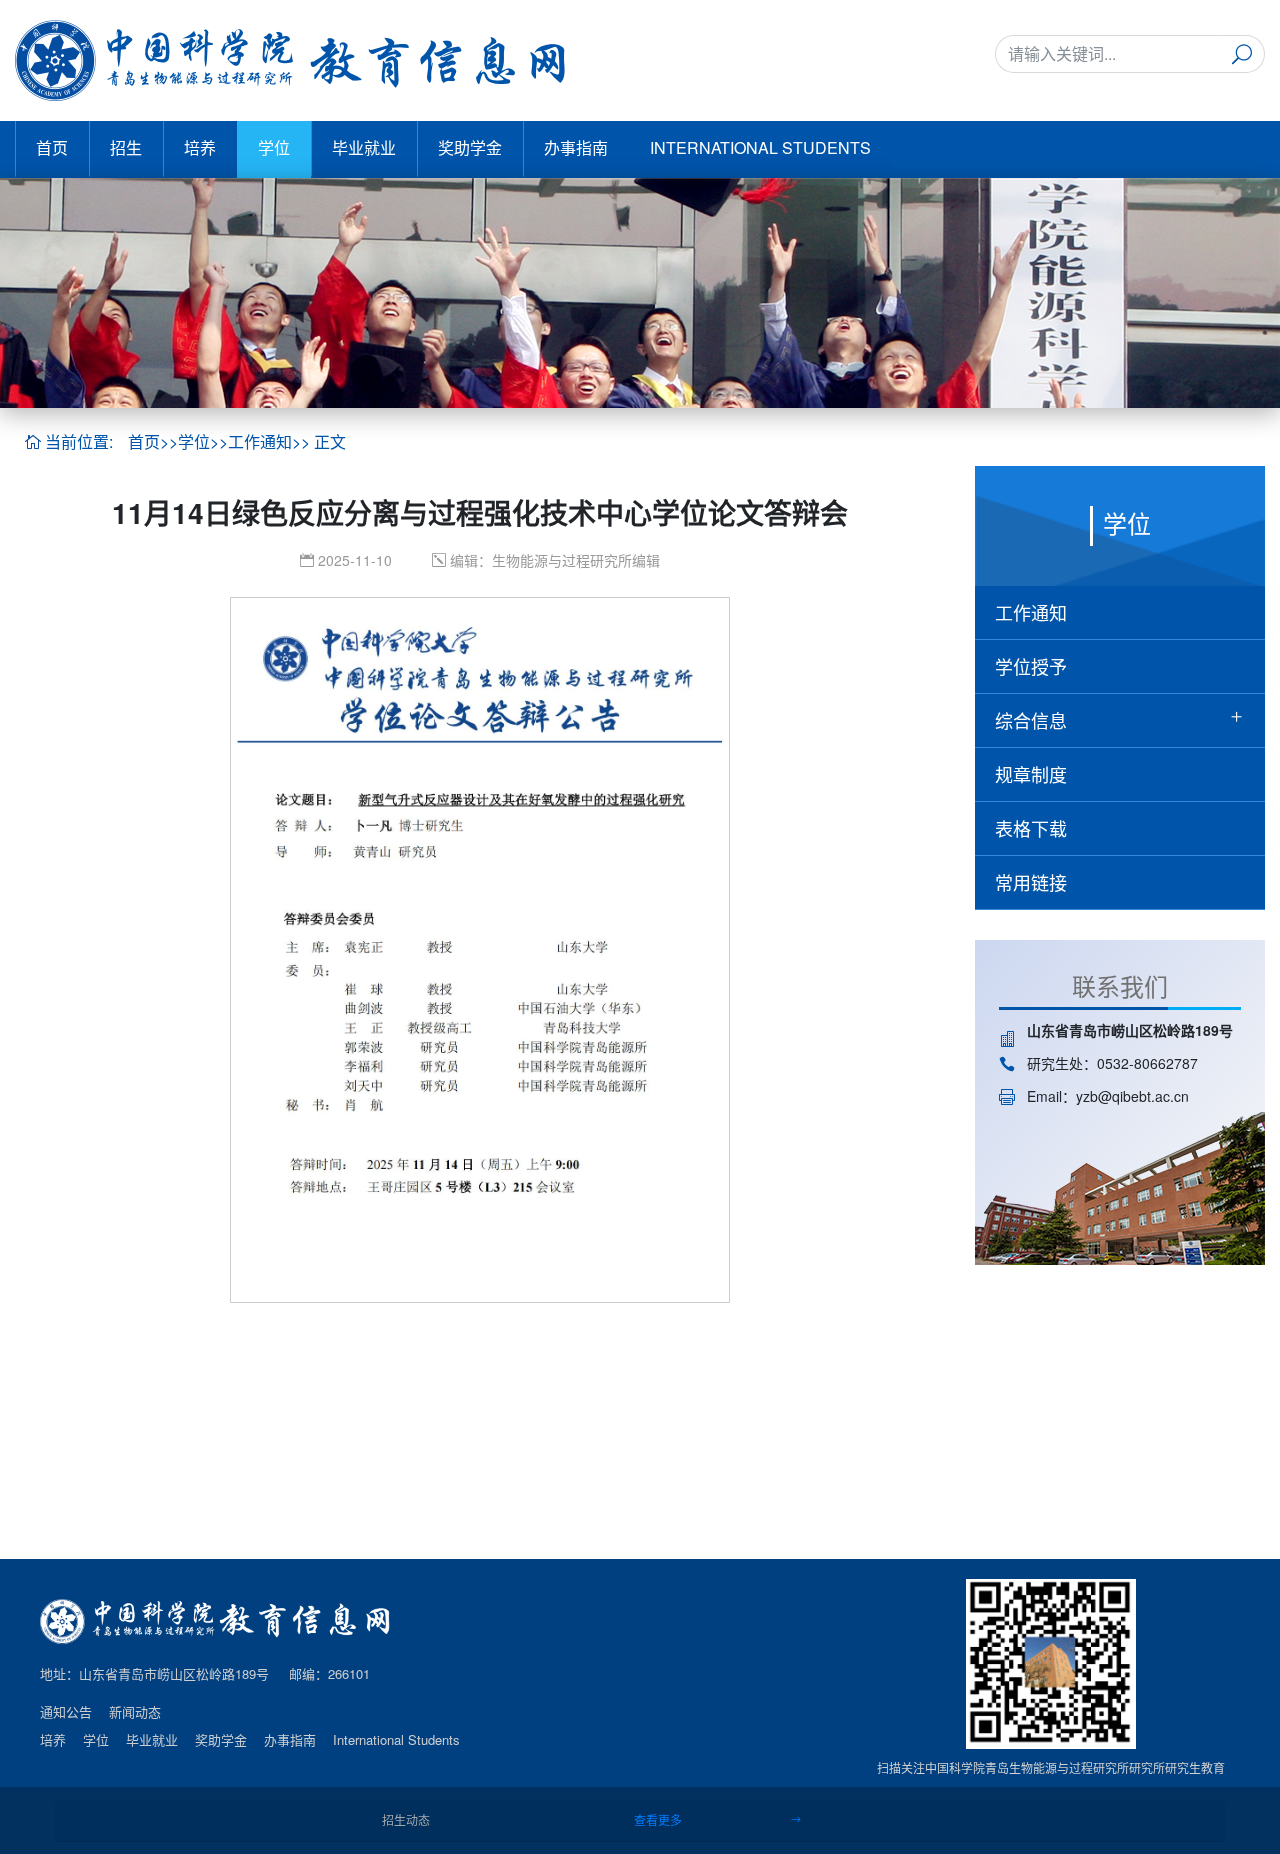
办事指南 (576, 147)
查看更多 (659, 1819)
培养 (200, 147)
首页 (52, 147)
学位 (274, 147)
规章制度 (1031, 774)
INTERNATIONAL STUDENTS (760, 147)
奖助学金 (470, 147)
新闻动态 (135, 1712)
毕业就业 (364, 147)
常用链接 (1031, 882)
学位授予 (1031, 666)
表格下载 (1031, 828)
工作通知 (260, 442)
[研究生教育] (290, 60)
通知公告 (66, 1712)
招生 (126, 147)
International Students (396, 1740)
